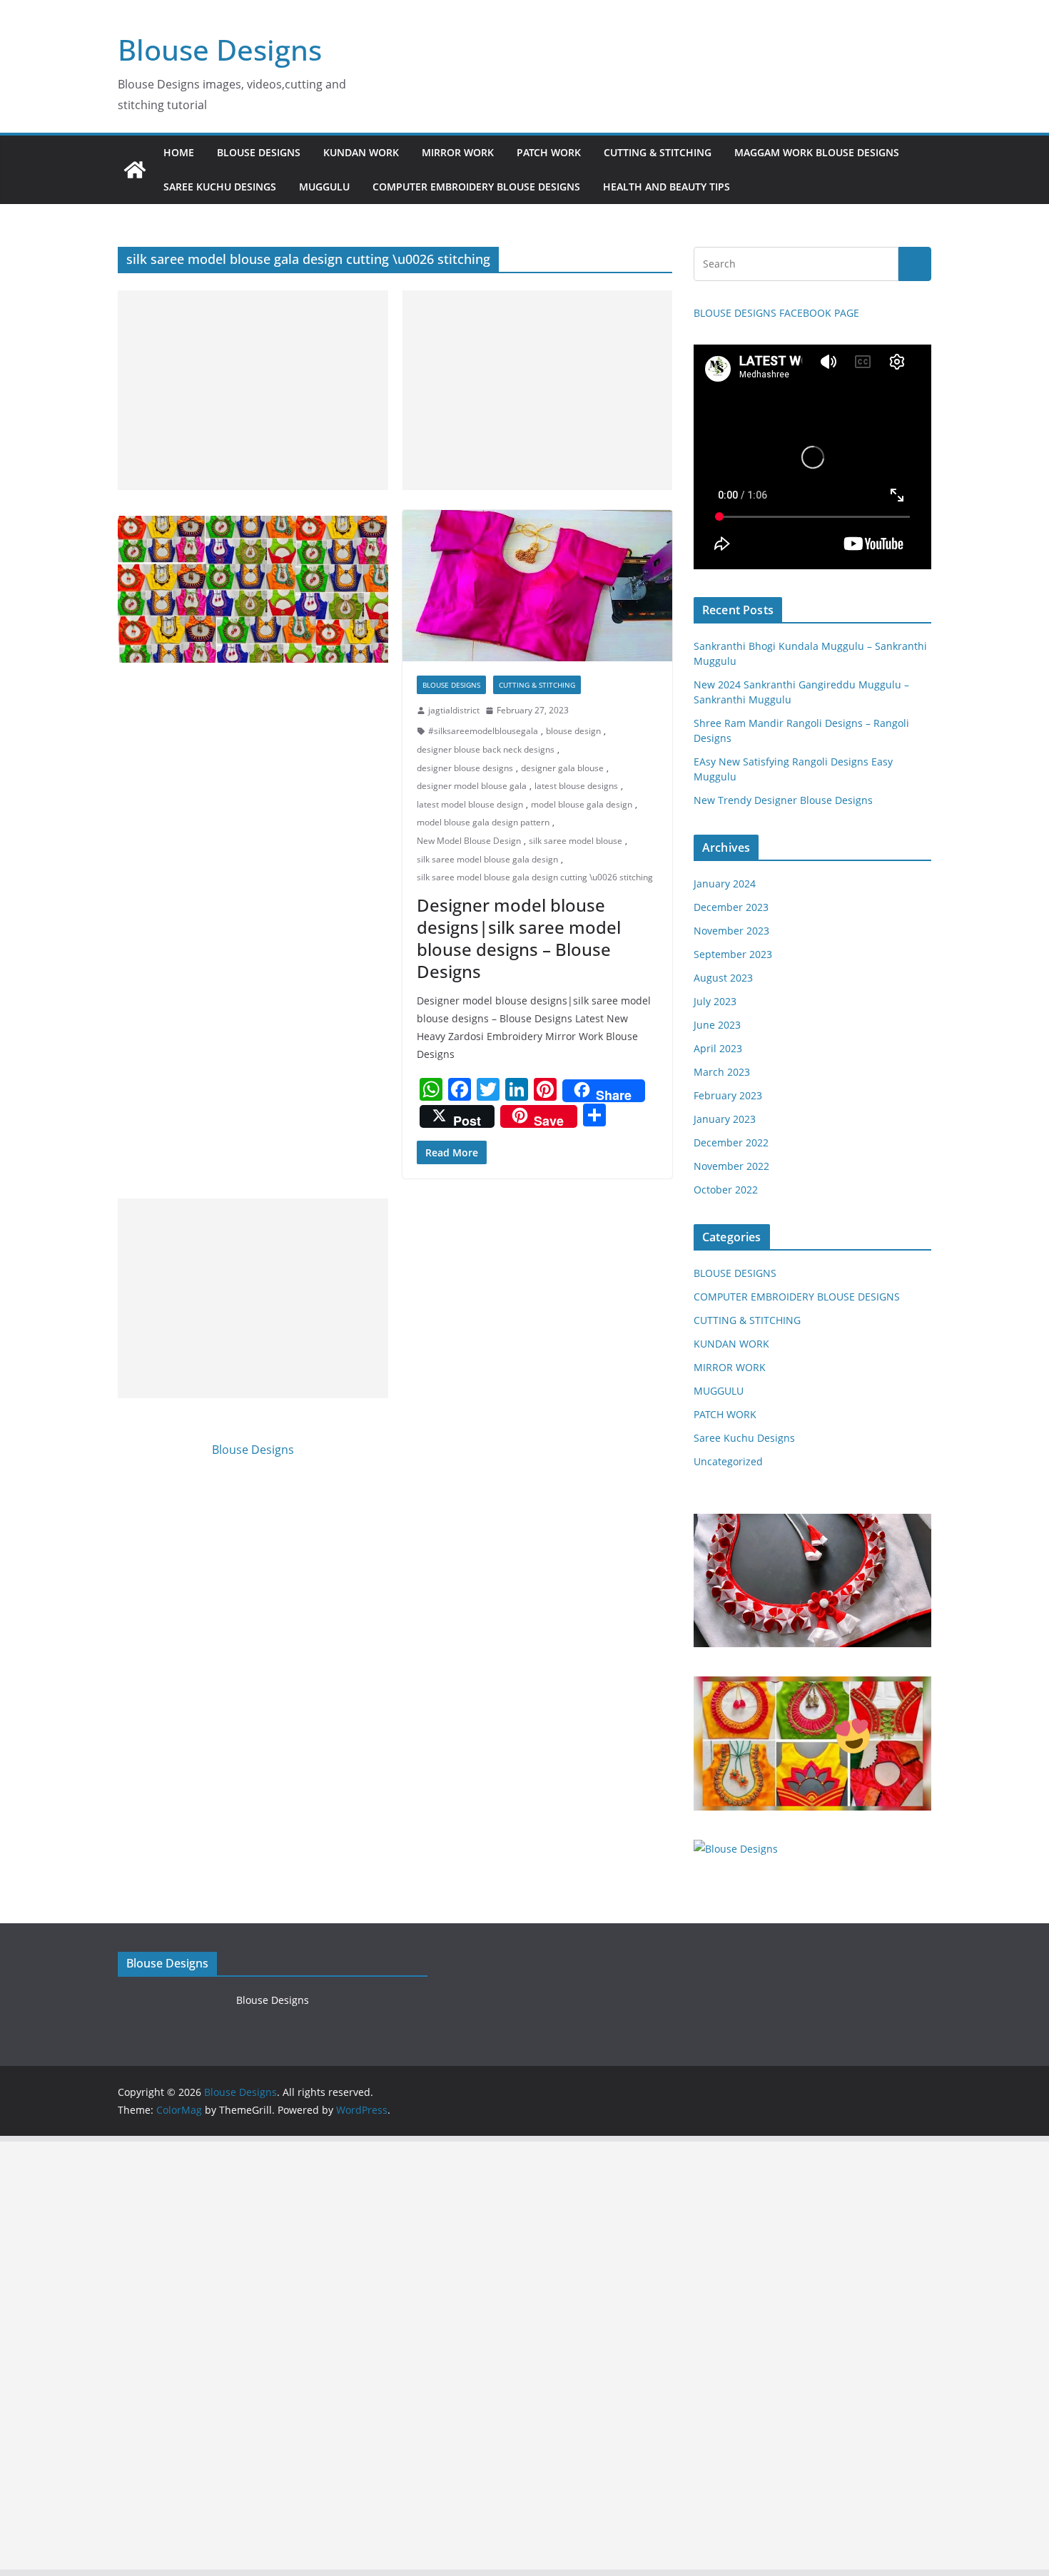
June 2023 (717, 1025)
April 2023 (718, 1048)
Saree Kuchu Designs (744, 1438)
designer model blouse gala (472, 786)
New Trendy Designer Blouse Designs (783, 800)
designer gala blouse (562, 768)
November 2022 (731, 1166)
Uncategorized (728, 1461)
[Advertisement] (253, 390)
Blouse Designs (220, 50)
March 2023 (722, 1072)
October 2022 (726, 1190)
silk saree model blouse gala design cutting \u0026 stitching (535, 877)
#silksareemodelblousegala (483, 731)
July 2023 (715, 1001)
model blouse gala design (582, 804)
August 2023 (723, 978)
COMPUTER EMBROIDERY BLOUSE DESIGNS (476, 187)
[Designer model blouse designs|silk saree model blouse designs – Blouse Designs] (537, 586)
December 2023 (731, 907)
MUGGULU (324, 187)
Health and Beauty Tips (667, 187)
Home (179, 152)
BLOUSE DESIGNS (259, 152)
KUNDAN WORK (361, 152)
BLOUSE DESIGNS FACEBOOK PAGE (776, 313)
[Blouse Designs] (135, 170)
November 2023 (731, 931)
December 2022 (731, 1142)
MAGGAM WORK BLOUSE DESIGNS (817, 152)
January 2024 (725, 884)
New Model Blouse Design (469, 841)
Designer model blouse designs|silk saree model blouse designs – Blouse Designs (519, 938)
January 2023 (725, 1119)
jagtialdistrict (454, 710)
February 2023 (728, 1095)
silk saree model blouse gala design (487, 859)
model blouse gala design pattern (483, 822)
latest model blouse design (470, 804)
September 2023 (733, 954)
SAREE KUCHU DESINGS (220, 187)
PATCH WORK (549, 152)
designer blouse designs (465, 768)
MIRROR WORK (458, 152)
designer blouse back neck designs (486, 749)
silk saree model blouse (576, 841)
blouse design (573, 731)
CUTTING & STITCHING (658, 152)
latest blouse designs (576, 786)
